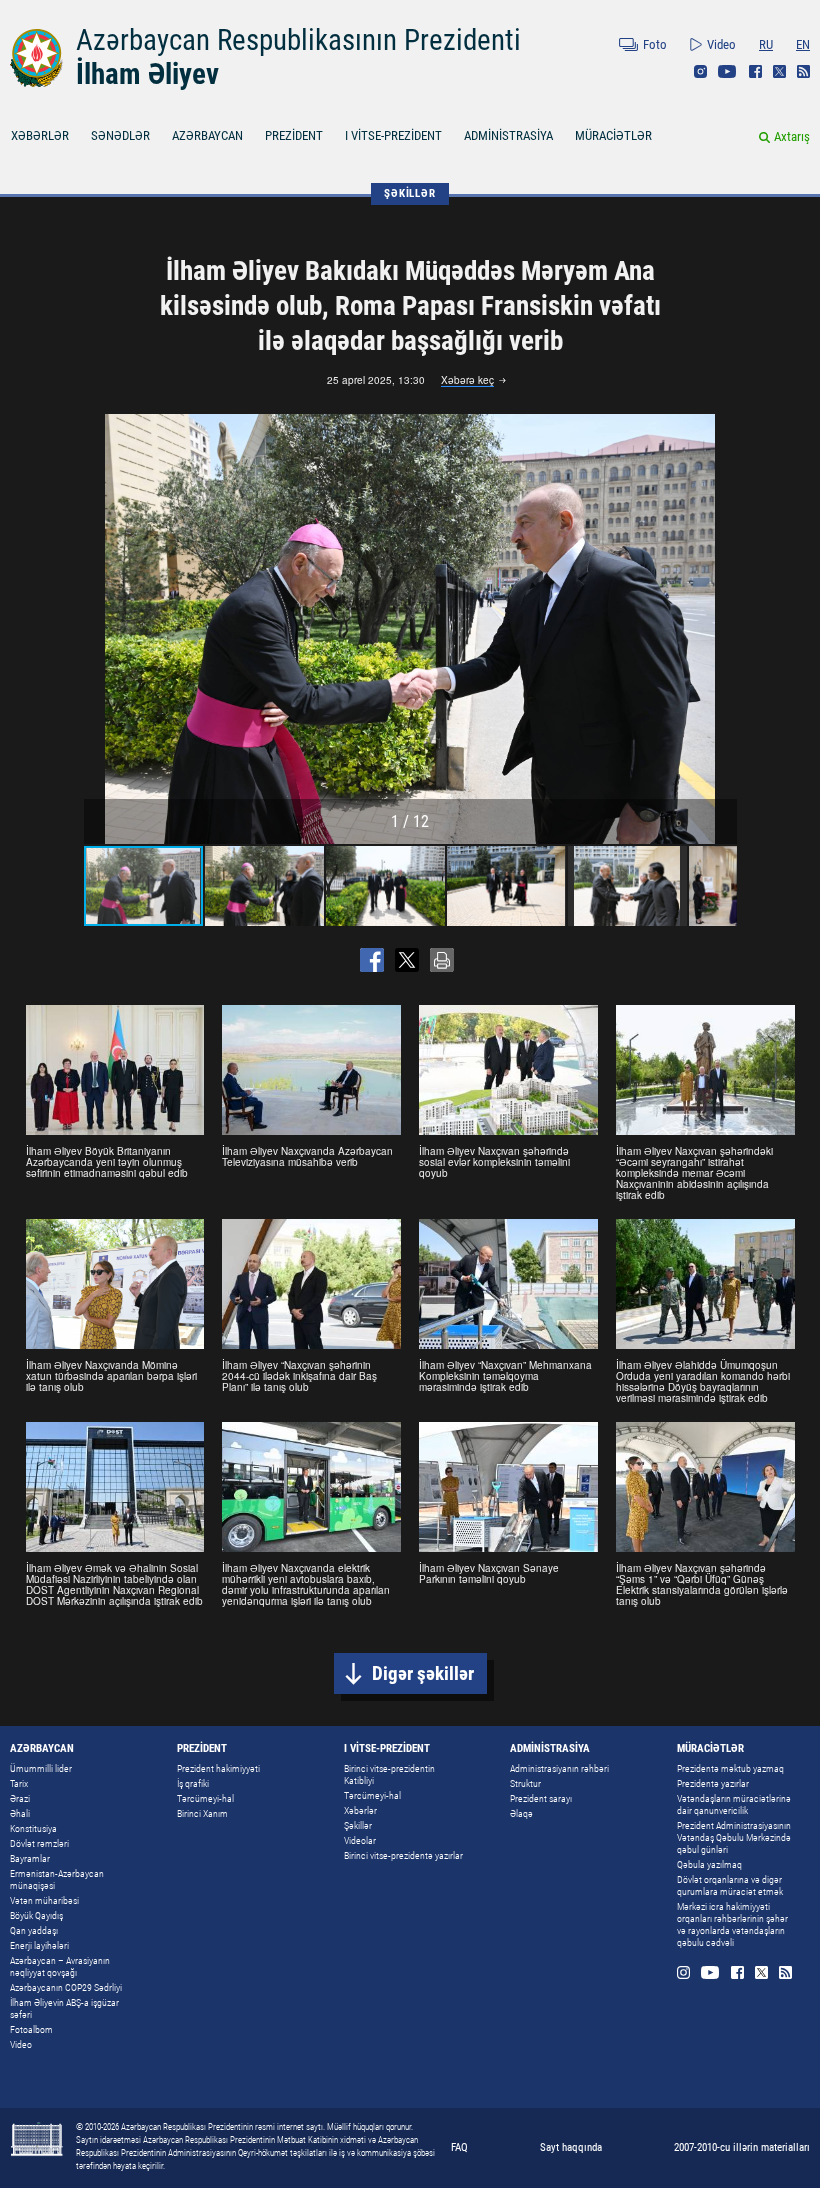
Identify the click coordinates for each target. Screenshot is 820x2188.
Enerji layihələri (39, 1945)
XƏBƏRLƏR (40, 135)
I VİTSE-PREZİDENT (393, 135)
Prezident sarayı (541, 1798)
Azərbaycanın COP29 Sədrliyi (66, 1987)
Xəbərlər (360, 1810)
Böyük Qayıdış (36, 1915)
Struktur (525, 1783)
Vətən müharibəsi (44, 1900)
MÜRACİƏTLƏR (613, 135)
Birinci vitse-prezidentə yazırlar (403, 1855)
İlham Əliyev (147, 74)
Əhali (20, 1813)
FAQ (459, 2147)
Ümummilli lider (41, 1768)
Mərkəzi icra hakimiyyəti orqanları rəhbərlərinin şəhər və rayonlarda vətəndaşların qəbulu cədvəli (732, 1924)
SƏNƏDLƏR (120, 135)
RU (766, 44)
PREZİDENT (294, 135)
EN (803, 44)
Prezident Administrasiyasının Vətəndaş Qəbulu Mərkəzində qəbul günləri (734, 1837)
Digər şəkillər (423, 1673)
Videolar (360, 1840)
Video (721, 44)
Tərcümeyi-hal (205, 1798)
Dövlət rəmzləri (39, 1843)
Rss (803, 71)
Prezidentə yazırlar (713, 1783)
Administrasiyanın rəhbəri (559, 1768)
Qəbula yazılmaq (709, 1864)
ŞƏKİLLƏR (409, 193)
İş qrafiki (193, 1783)
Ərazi (20, 1798)
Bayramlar (30, 1858)
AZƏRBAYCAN (207, 135)
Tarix (19, 1783)
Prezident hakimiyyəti (218, 1768)
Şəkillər (358, 1825)
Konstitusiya (33, 1828)
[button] (719, 629)
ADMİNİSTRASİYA (508, 135)
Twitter (779, 71)
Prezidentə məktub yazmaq (730, 1768)
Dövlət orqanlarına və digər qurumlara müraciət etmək (730, 1885)
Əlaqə (521, 1813)
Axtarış (792, 136)
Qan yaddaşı (34, 1930)
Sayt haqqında (571, 2147)
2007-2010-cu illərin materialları (742, 2147)
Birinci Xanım (202, 1813)
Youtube (727, 71)
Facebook (755, 71)
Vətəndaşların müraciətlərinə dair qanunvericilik (734, 1804)
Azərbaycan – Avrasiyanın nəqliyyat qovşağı (60, 1966)
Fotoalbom (31, 2029)
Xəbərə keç (467, 381)
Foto (655, 44)
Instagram (700, 71)
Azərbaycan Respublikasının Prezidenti (298, 40)
